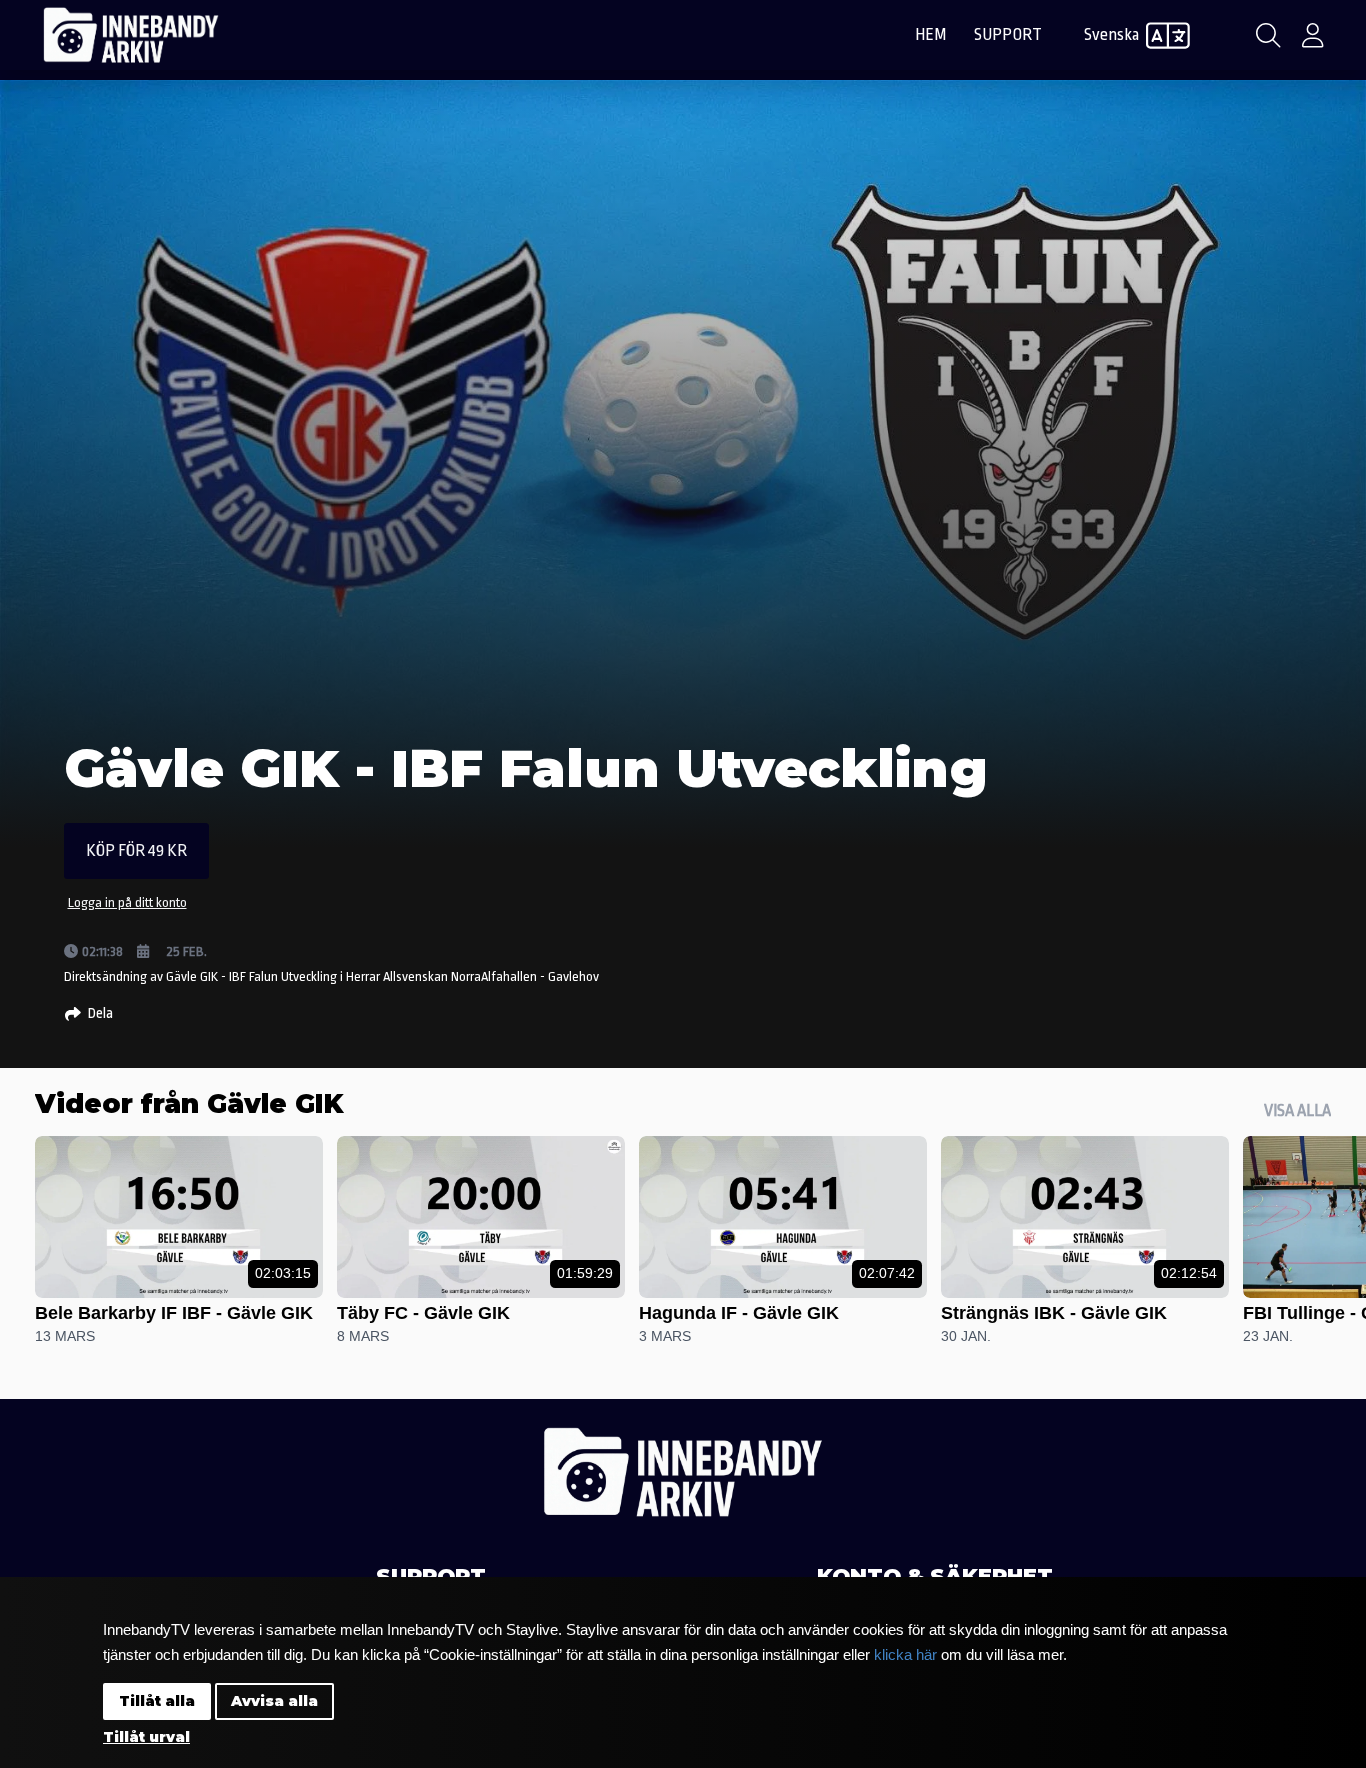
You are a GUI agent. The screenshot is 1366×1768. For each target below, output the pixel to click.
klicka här (905, 1654)
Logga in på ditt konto (127, 902)
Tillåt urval (146, 1737)
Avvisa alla (274, 1701)
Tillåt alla (157, 1701)
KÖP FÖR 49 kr (136, 850)
